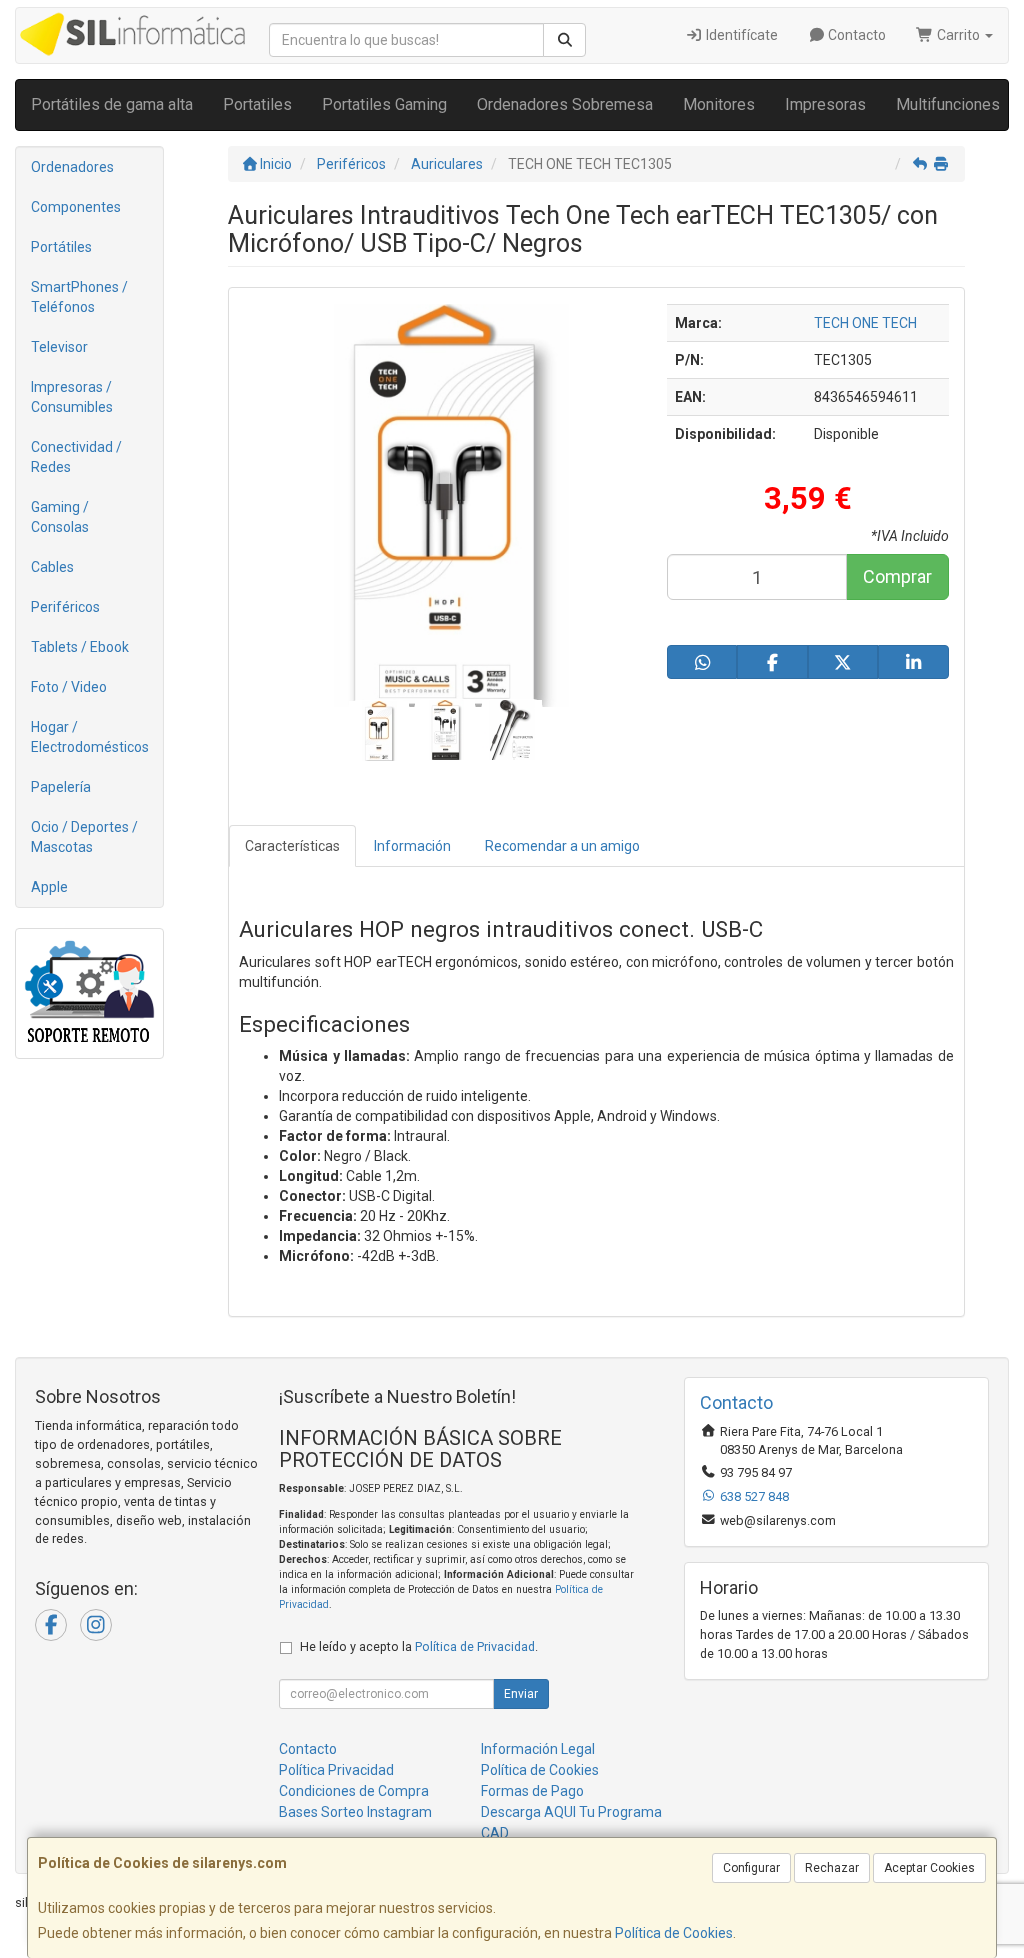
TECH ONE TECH (865, 323)
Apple (49, 887)
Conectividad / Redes (76, 457)
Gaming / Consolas (60, 517)
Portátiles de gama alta (112, 104)
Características (292, 846)
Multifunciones (948, 104)
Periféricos (65, 607)
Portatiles (257, 104)
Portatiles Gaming (384, 104)
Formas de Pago (532, 1791)
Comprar (897, 576)
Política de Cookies (674, 1933)
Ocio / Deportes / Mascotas (84, 837)
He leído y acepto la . (419, 1646)
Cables (52, 567)
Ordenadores (72, 167)
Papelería (61, 787)
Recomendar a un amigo (562, 846)
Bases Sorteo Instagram (355, 1812)
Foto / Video (69, 687)
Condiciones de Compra (354, 1791)
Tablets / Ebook (80, 647)
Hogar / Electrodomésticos (90, 737)
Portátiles (61, 247)
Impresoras (825, 104)
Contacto (855, 35)
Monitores (719, 104)
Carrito (958, 35)
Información (412, 846)
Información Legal (538, 1749)
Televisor (59, 347)
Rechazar (832, 1868)
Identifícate (740, 35)
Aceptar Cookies (929, 1868)
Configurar (751, 1868)
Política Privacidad (336, 1770)
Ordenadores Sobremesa (565, 104)
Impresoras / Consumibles (72, 397)
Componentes (76, 207)
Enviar (521, 1694)
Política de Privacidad (475, 1646)
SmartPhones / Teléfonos (79, 297)
